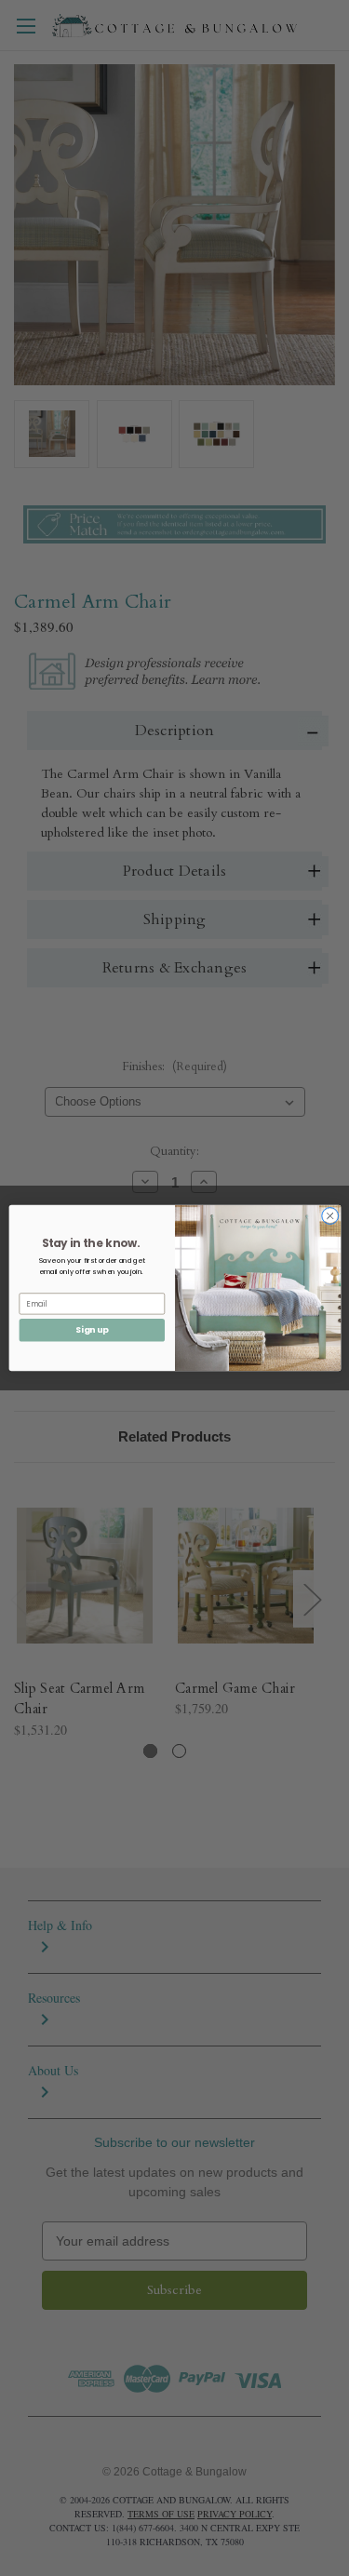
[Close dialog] (329, 1215)
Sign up (92, 1330)
